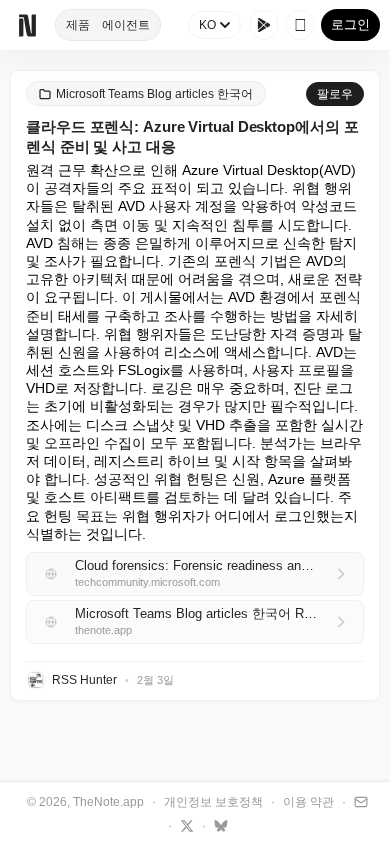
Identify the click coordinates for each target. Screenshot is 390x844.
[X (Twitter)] (184, 825)
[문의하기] (358, 801)
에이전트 (126, 25)
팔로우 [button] (335, 94)
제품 (78, 25)
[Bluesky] (218, 825)
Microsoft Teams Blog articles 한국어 (154, 94)
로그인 (350, 24)
